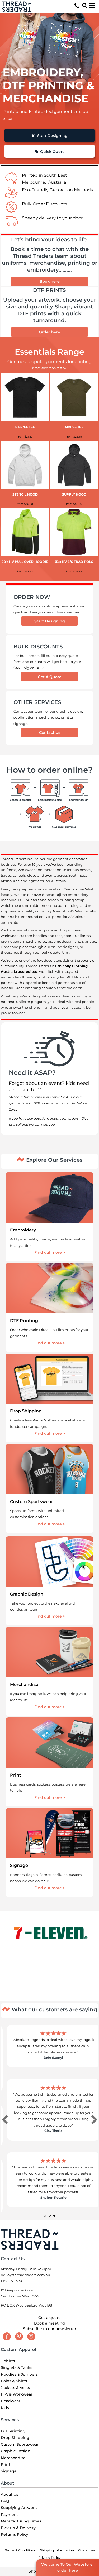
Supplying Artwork (19, 2508)
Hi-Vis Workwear (17, 2394)
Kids (5, 2408)
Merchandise (13, 2458)
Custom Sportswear (20, 2444)
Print (6, 2464)
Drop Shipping (15, 2438)
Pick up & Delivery (18, 2528)
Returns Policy (15, 2534)
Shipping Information (57, 2550)
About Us (10, 2494)
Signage (9, 2471)
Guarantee (86, 2550)
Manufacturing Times (21, 2521)
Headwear (11, 2401)
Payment (10, 2515)
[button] (84, 5)
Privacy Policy (49, 2558)
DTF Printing (13, 2431)
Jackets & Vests (15, 2388)
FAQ (5, 2501)
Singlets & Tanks (16, 2367)
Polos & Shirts (14, 2381)
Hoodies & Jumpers (19, 2374)
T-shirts (8, 2361)
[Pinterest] (19, 2336)
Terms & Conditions (20, 2550)
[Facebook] (7, 2336)
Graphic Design (16, 2451)
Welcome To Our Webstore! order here (67, 2567)
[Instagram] (31, 2336)
